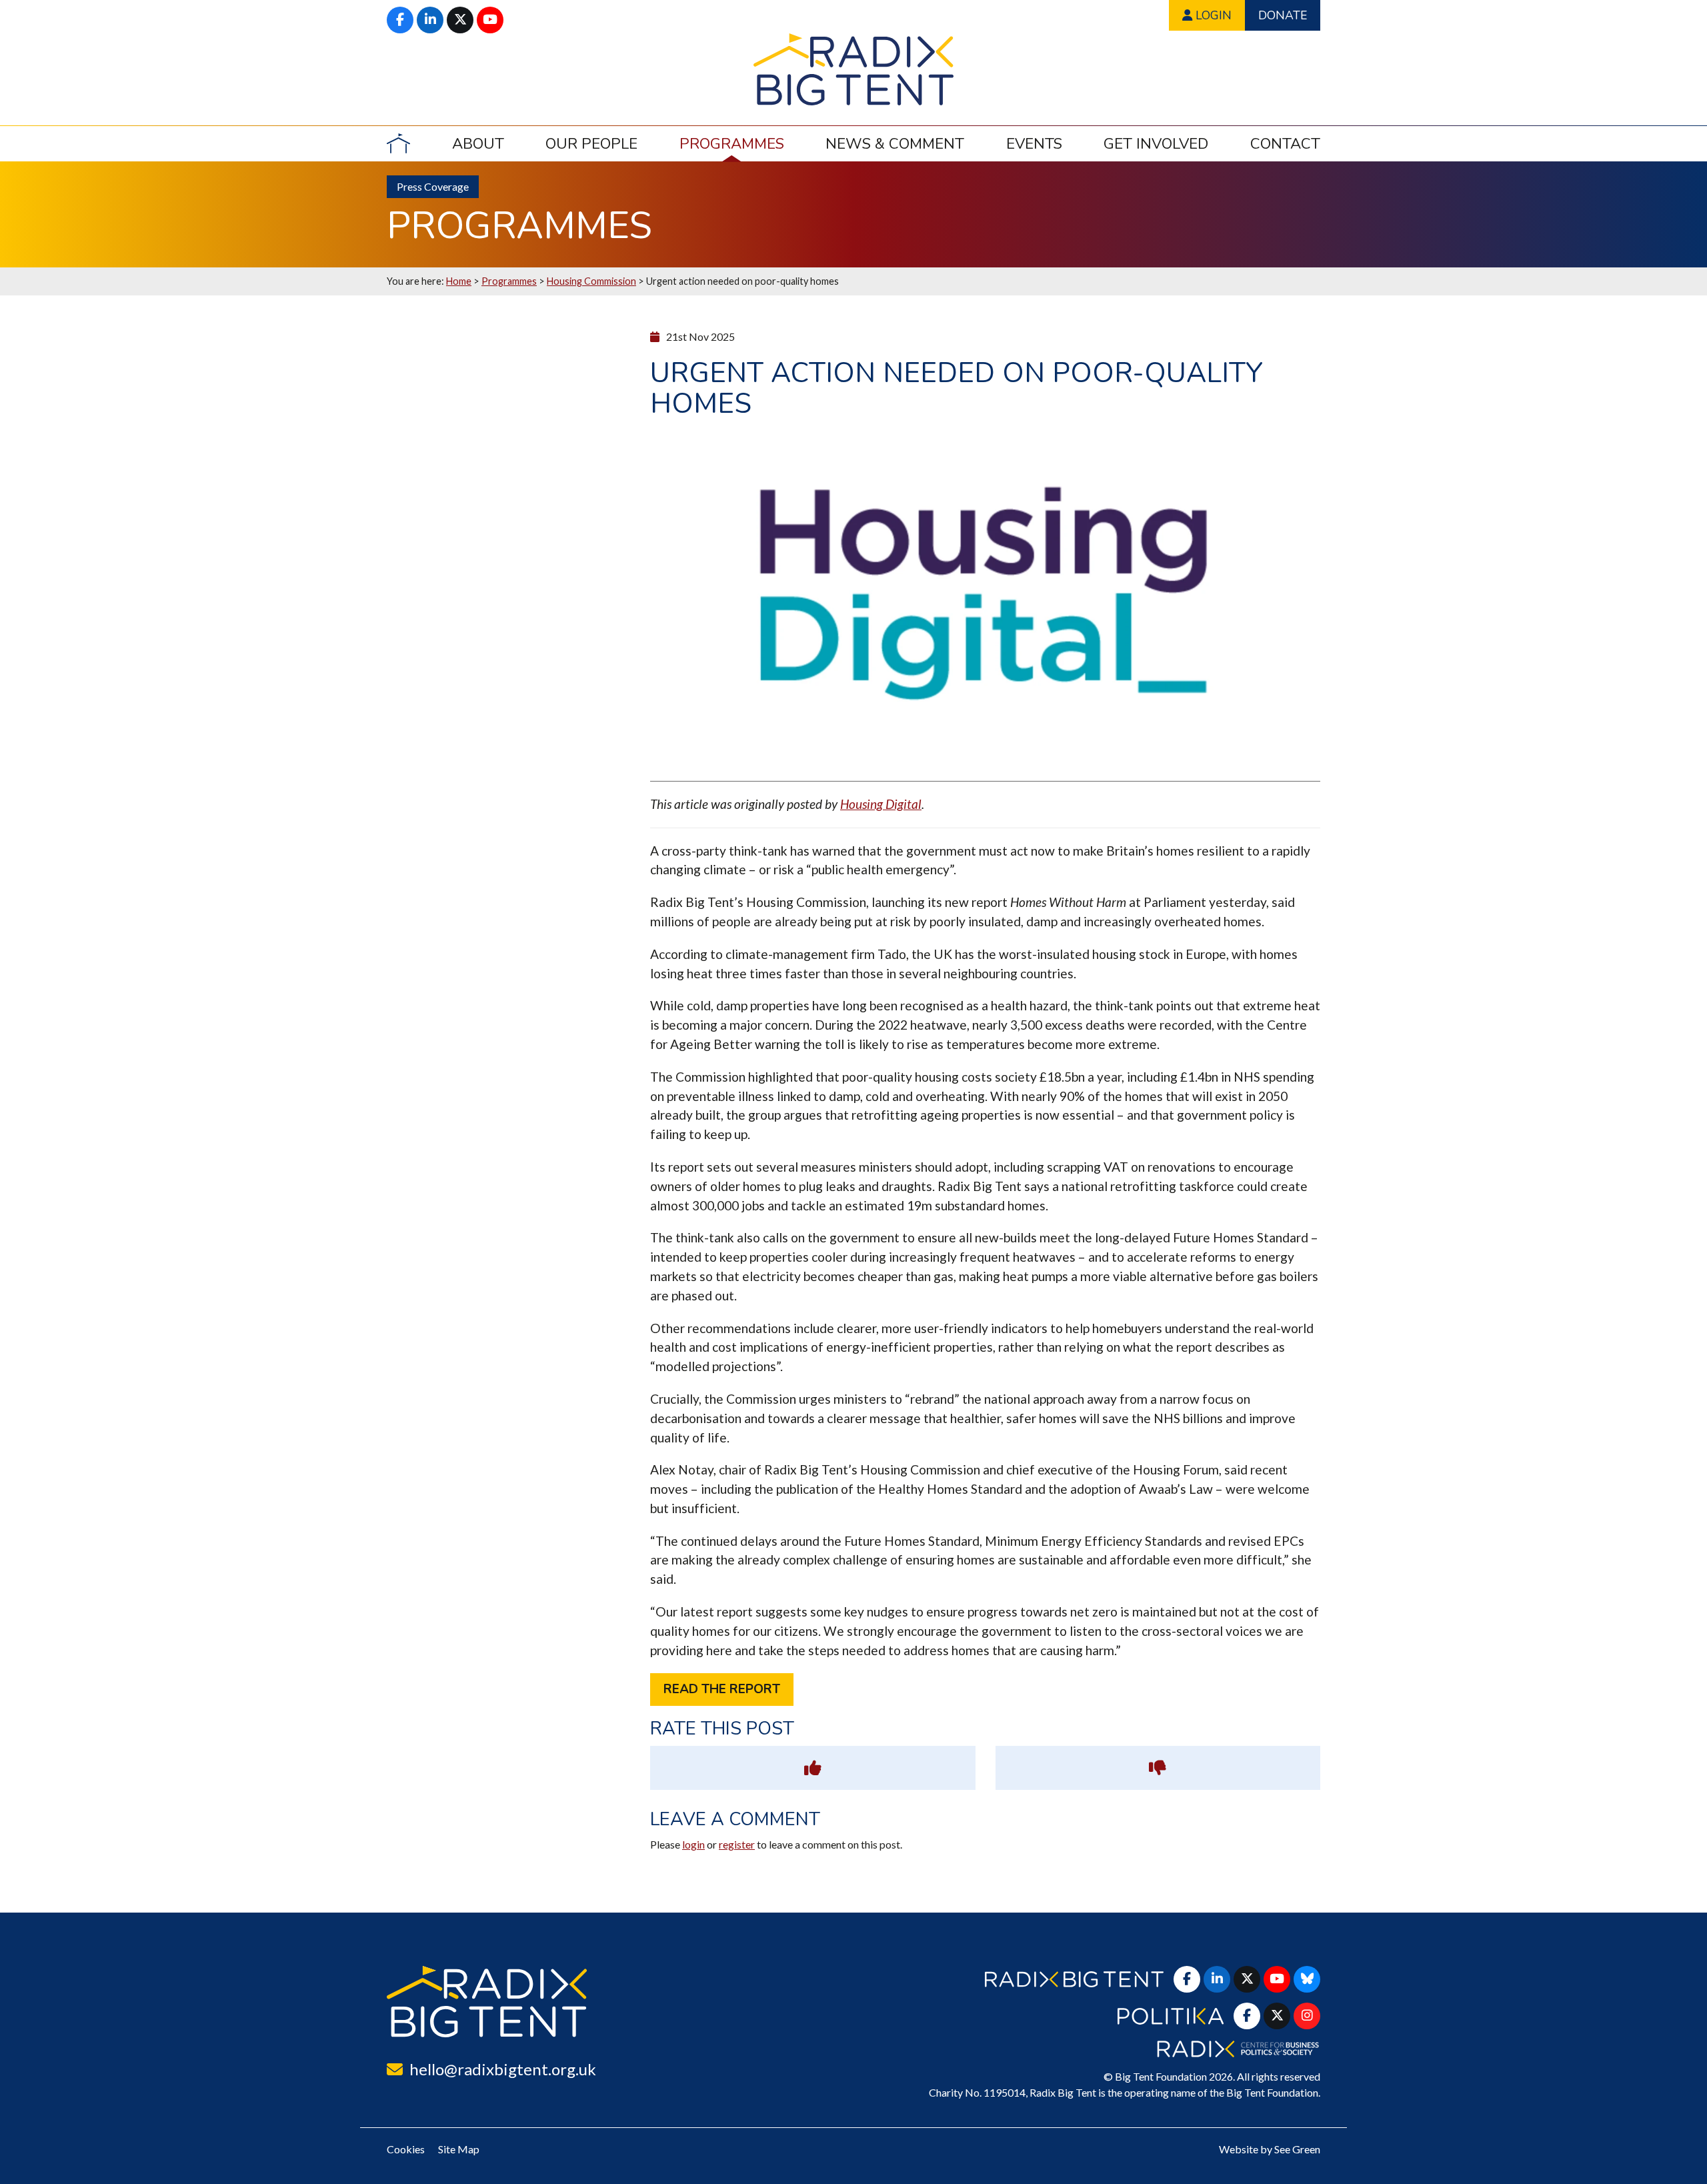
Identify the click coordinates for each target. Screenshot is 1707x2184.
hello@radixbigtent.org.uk (503, 2069)
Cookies (406, 2149)
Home (459, 281)
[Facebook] (400, 20)
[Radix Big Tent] (487, 2002)
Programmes (509, 281)
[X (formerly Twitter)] (460, 20)
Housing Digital (881, 804)
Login (1212, 15)
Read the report (722, 1689)
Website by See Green (1270, 2149)
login (693, 1844)
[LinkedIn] (430, 20)
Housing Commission (591, 281)
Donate (1283, 15)
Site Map (459, 2149)
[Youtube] (490, 20)
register (737, 1844)
